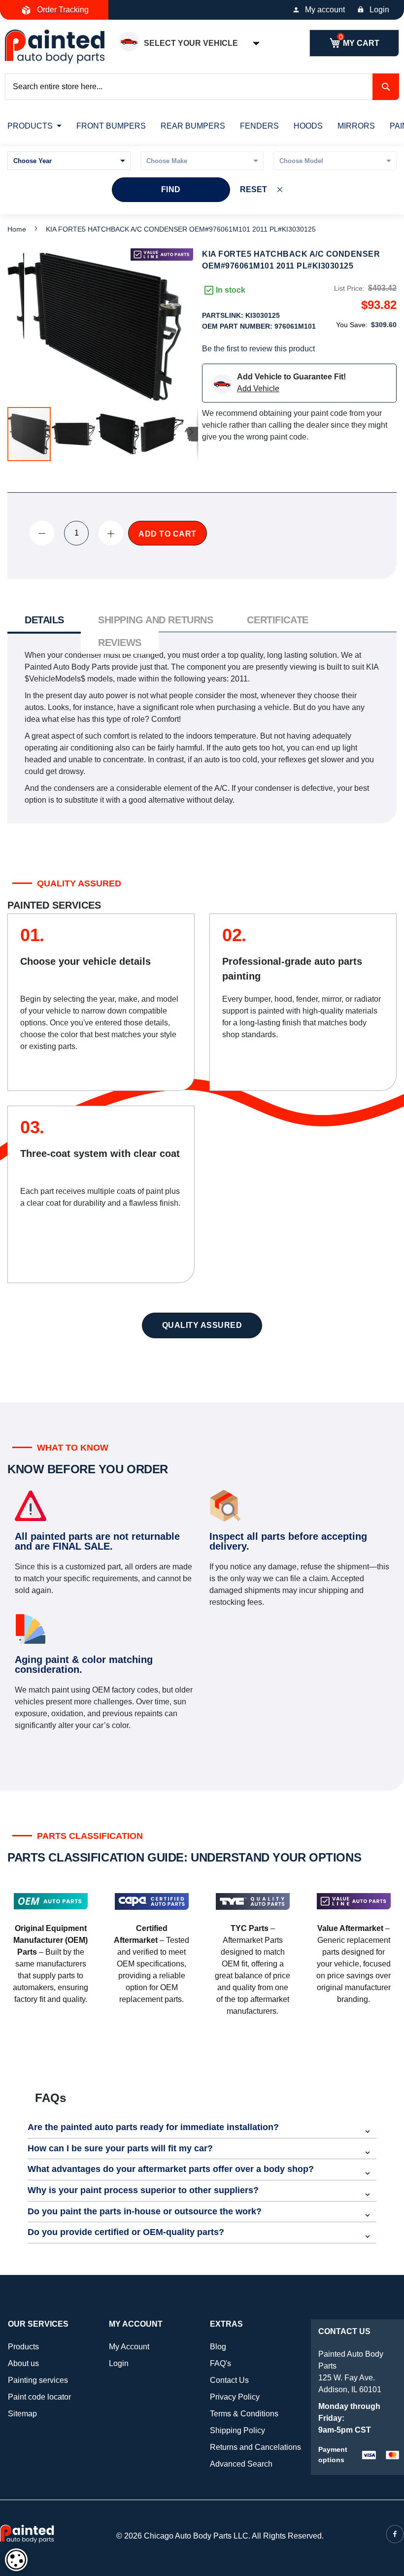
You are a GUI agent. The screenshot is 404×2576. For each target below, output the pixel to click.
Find (171, 189)
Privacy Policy (235, 2397)
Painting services (38, 2380)
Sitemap (22, 2414)
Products (23, 2347)
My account (325, 10)
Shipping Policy (237, 2430)
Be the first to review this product (258, 349)
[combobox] (202, 87)
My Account (129, 2347)
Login (379, 10)
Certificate (277, 620)
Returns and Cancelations (255, 2447)
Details (44, 620)
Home (17, 229)
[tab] (44, 621)
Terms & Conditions (244, 2414)
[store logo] (55, 47)
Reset (253, 189)
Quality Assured (202, 1325)
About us (23, 2363)
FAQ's (220, 2363)
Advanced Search (241, 2464)
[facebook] (395, 2534)
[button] (74, 434)
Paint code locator (39, 2397)
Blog (218, 2347)
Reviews (120, 643)
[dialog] (16, 2560)
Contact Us (229, 2380)
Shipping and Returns (155, 620)
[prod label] (162, 254)
